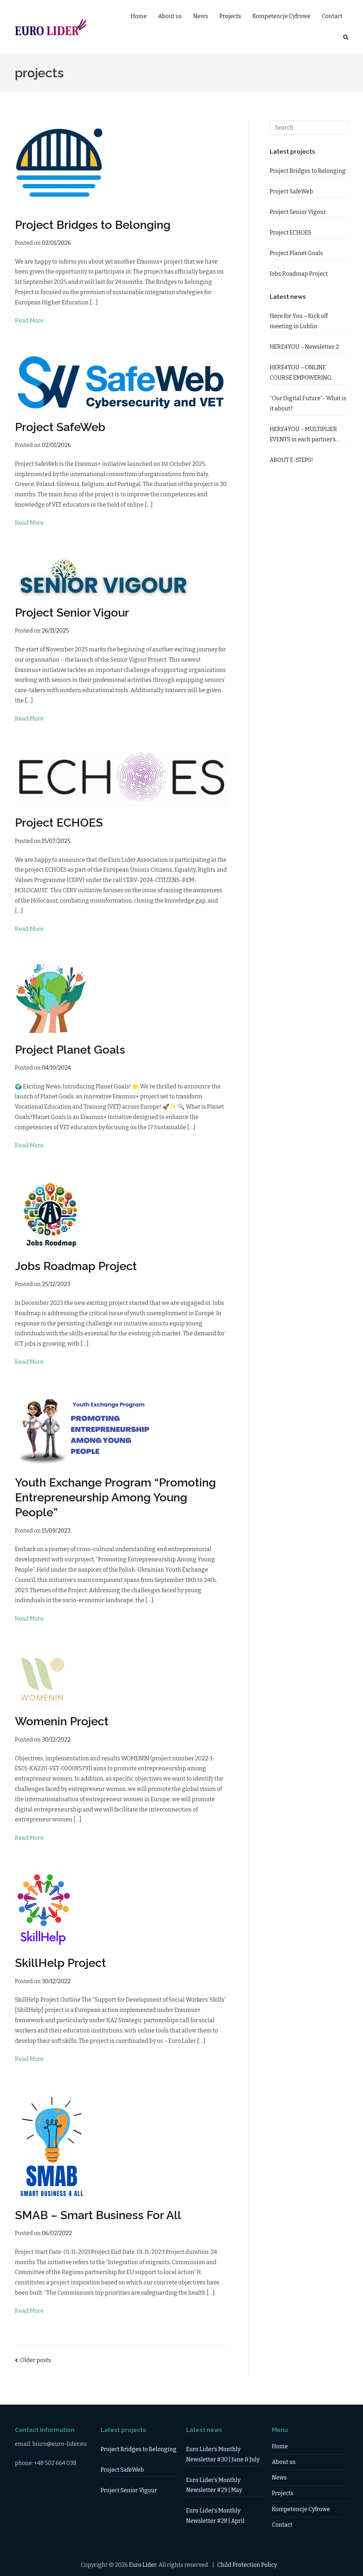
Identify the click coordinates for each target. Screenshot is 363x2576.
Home (139, 16)
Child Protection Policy (247, 2565)
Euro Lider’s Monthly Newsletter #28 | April (215, 2516)
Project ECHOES (59, 823)
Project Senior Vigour (72, 613)
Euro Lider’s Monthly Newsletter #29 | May (214, 2485)
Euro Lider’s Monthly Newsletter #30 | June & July (223, 2454)
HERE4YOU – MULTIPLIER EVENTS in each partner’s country (303, 435)
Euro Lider (143, 2565)
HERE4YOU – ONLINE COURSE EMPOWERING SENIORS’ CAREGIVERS (301, 374)
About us (170, 16)
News (201, 16)
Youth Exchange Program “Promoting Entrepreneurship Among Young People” (115, 1497)
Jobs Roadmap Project (76, 1266)
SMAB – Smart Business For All (98, 2215)
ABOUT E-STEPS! (291, 460)
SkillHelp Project (60, 1963)
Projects (230, 16)
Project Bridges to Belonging (93, 225)
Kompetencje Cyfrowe (281, 16)
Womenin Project (62, 1721)
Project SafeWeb (60, 427)
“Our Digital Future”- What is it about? (308, 403)
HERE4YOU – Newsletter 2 (304, 347)
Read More (29, 321)
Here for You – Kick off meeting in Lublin (299, 321)
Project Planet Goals (70, 1050)
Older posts (36, 2360)
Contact (332, 16)
